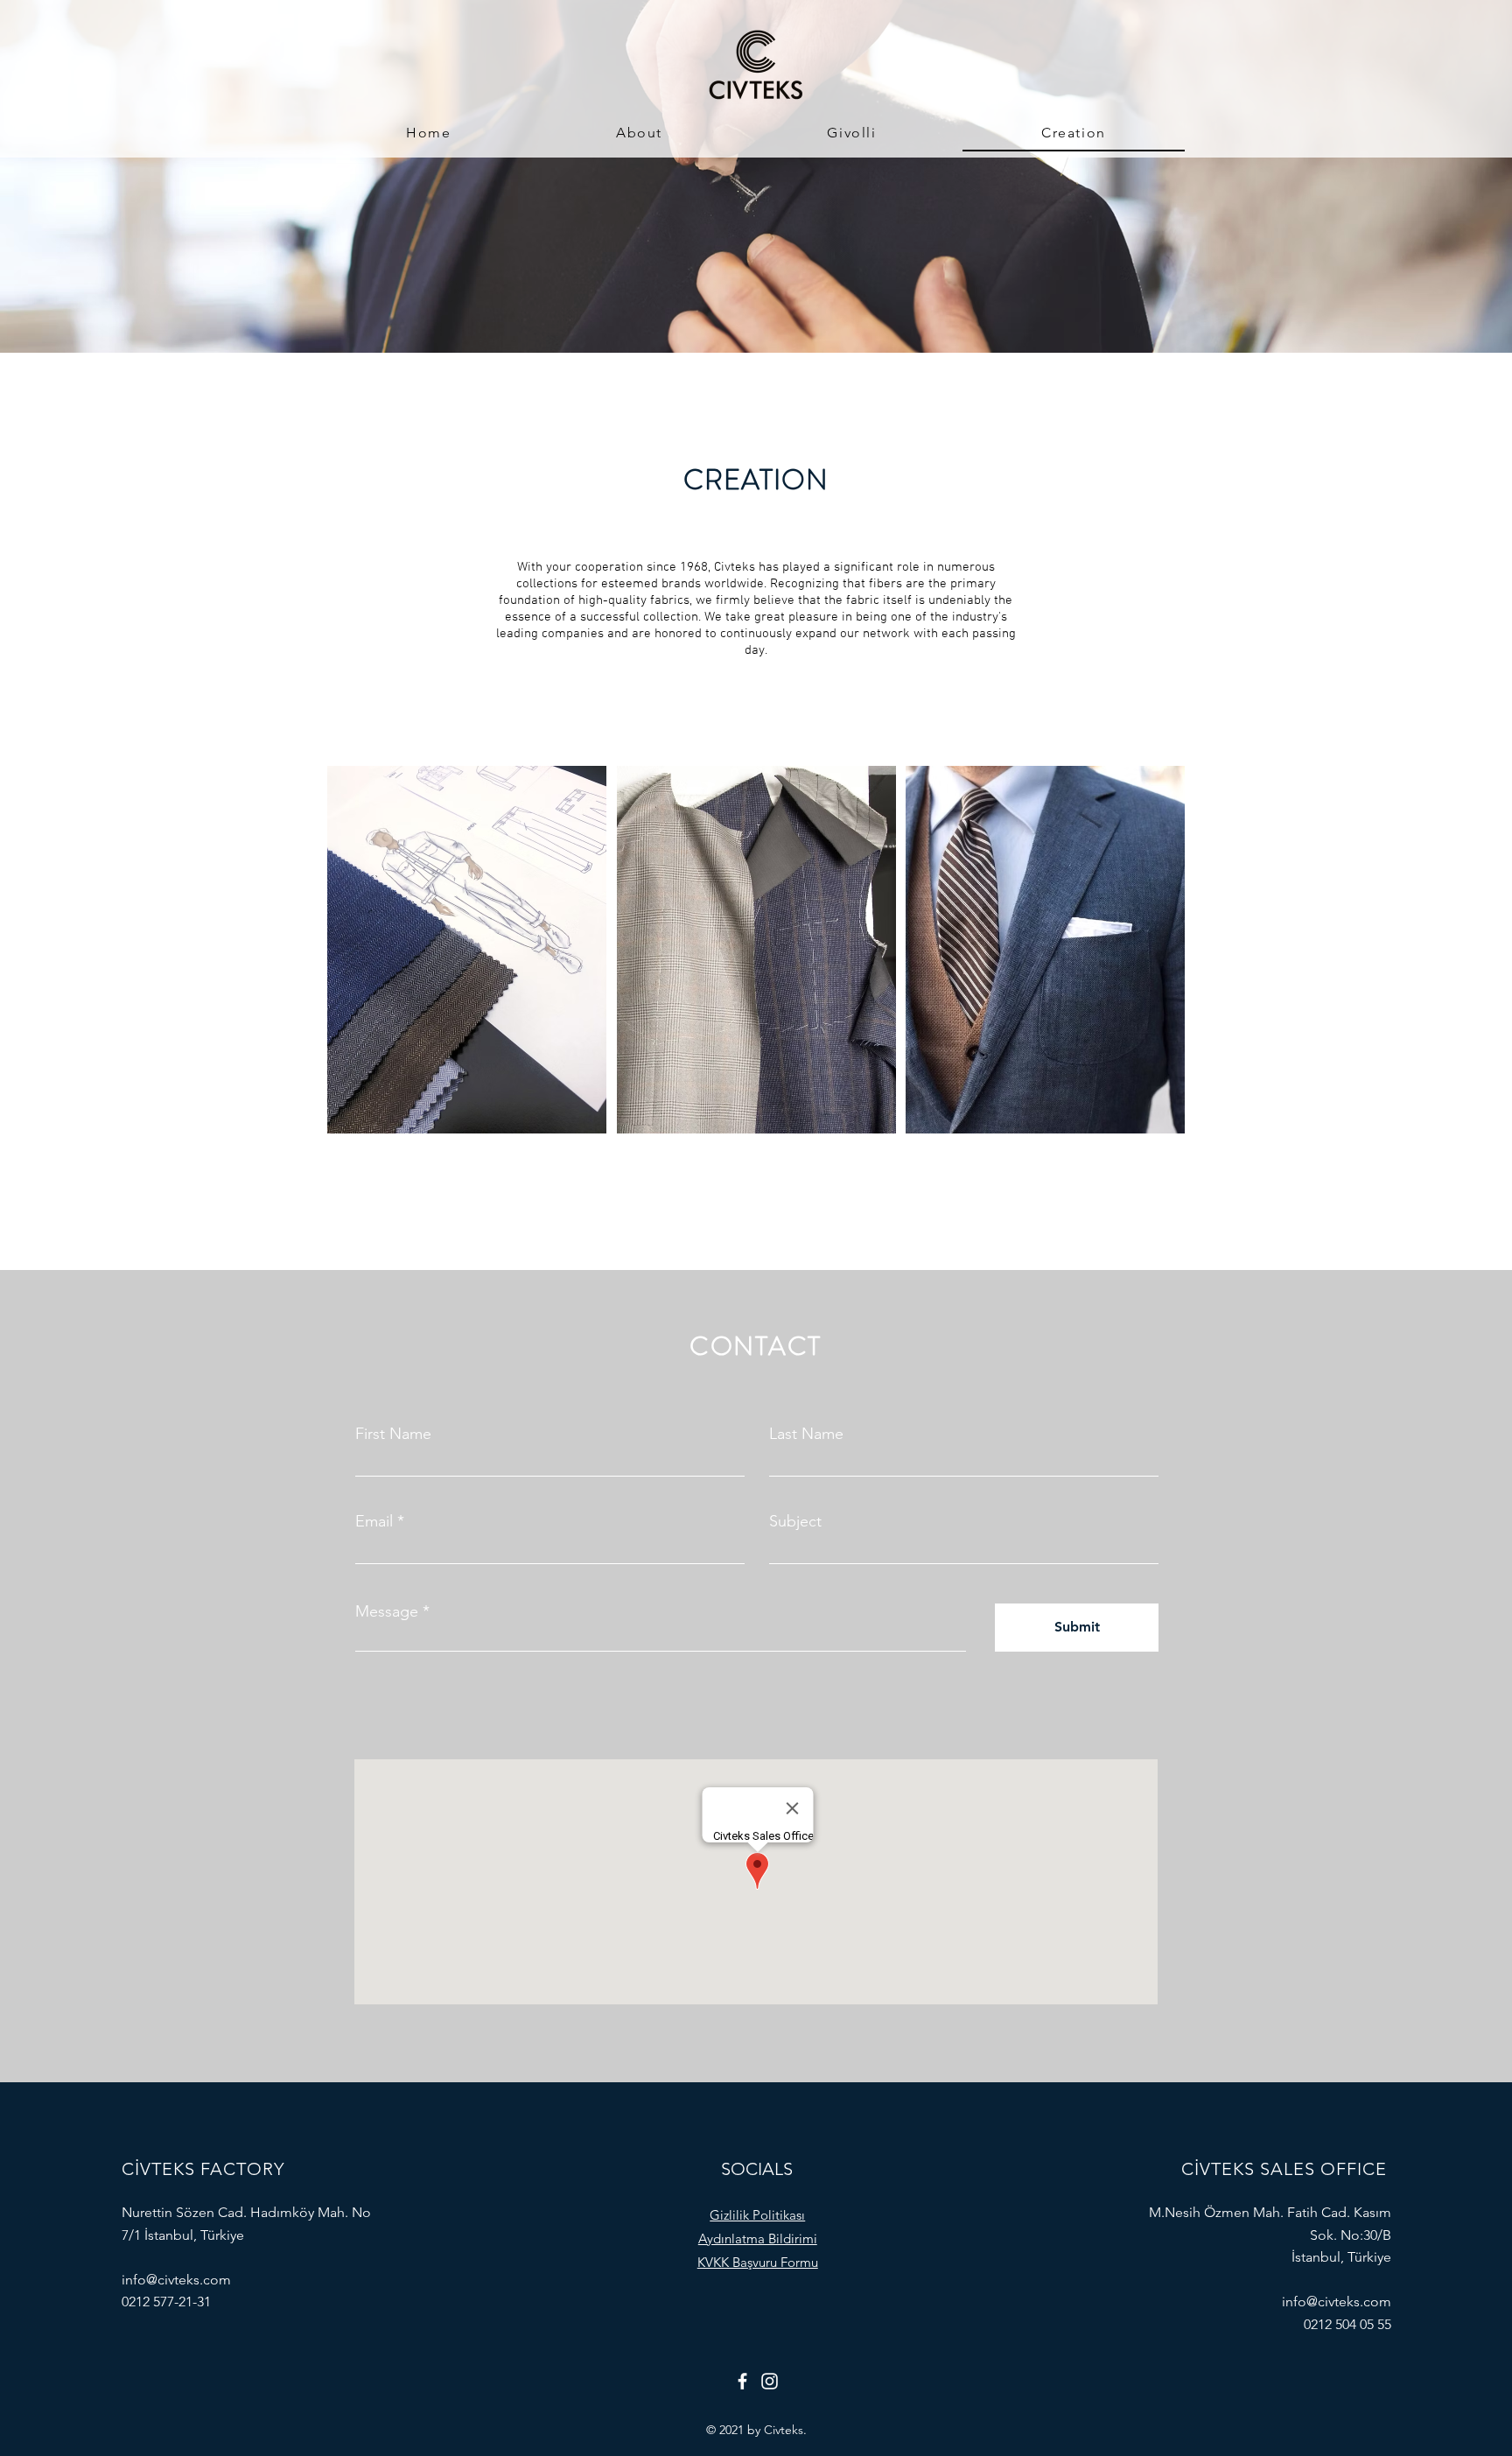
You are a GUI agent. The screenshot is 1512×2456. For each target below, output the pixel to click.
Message (387, 1611)
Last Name (806, 1434)
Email (374, 1521)
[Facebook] (742, 2381)
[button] (757, 2215)
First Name (393, 1434)
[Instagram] (770, 2381)
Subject (795, 1521)
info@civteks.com (176, 2280)
